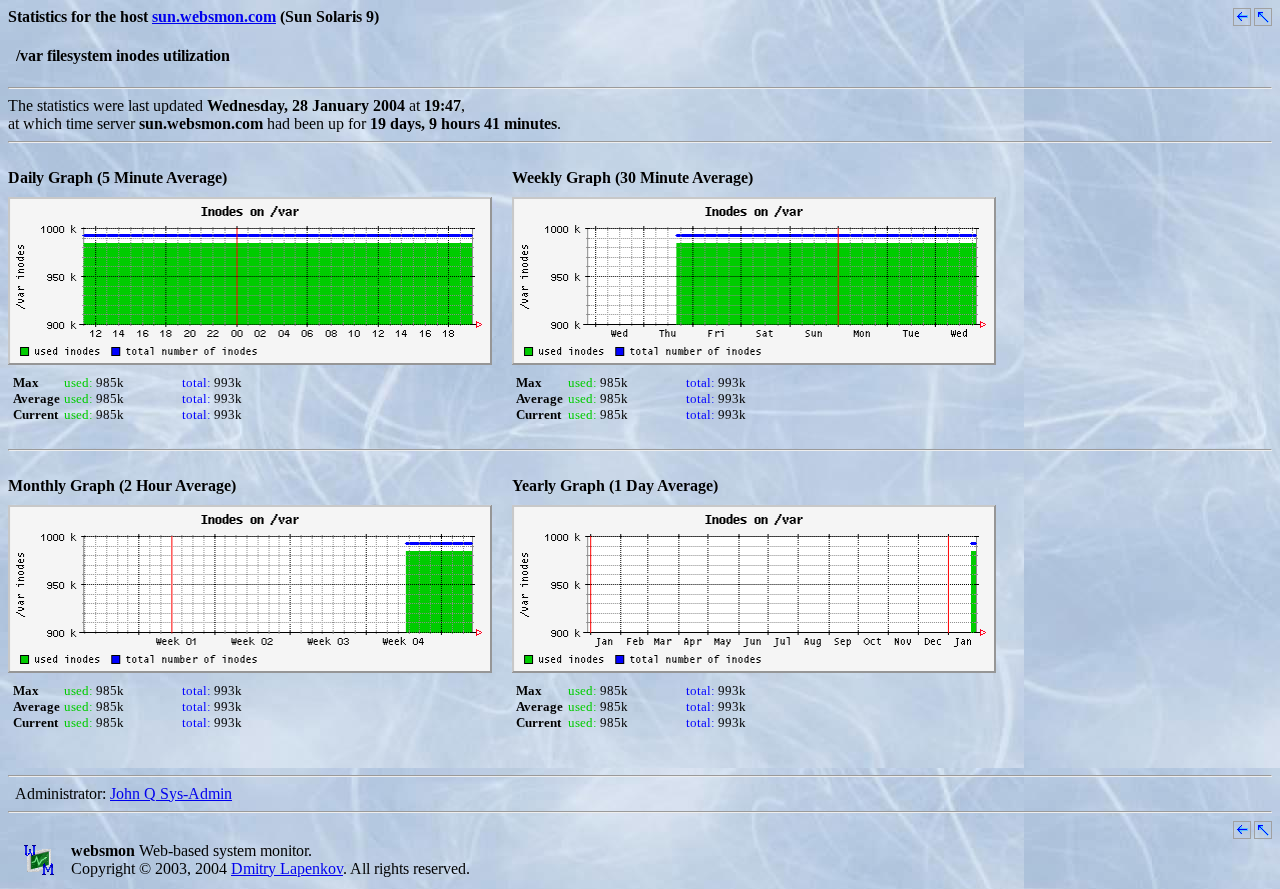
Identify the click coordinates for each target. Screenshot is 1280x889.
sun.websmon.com (214, 16)
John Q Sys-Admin (171, 793)
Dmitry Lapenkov (287, 868)
